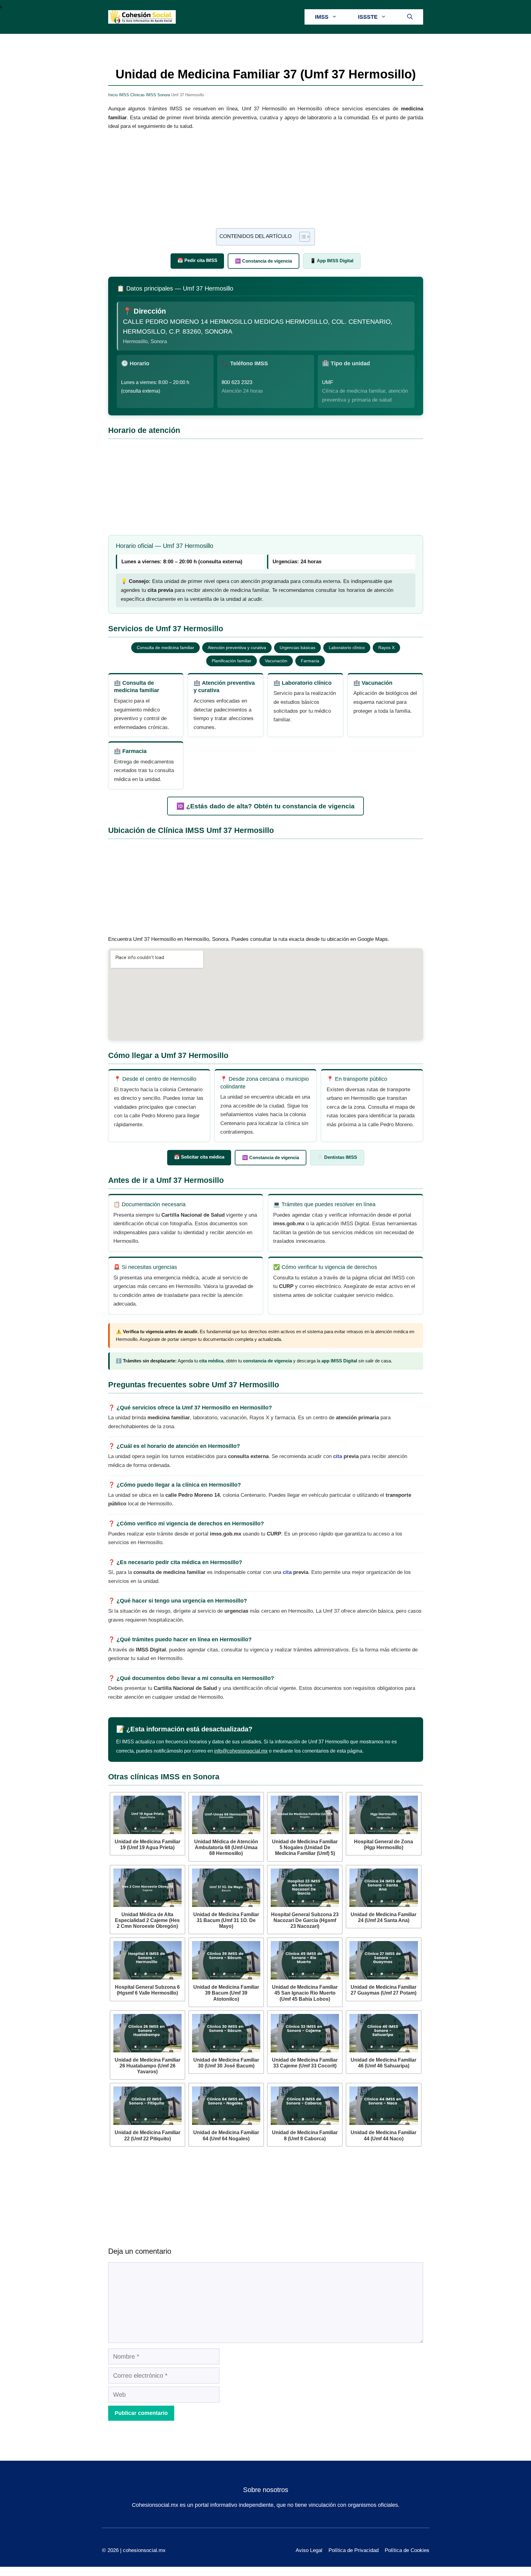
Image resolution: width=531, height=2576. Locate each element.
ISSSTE (368, 17)
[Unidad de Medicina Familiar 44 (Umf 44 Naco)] (383, 2106)
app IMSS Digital (339, 1361)
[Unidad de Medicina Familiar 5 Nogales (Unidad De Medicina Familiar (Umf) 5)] (305, 1815)
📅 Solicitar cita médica (199, 1157)
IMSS (322, 17)
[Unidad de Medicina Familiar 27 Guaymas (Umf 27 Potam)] (383, 1960)
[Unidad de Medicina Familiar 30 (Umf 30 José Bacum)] (226, 2033)
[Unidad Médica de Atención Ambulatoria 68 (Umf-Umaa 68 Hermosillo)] (226, 1815)
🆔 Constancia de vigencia (264, 261)
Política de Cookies (407, 2550)
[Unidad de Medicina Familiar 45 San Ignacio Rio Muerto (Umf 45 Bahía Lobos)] (305, 1960)
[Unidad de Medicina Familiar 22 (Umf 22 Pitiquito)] (147, 2106)
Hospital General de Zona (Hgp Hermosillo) (383, 1845)
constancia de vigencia (267, 1361)
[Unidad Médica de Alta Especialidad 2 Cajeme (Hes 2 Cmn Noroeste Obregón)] (147, 1888)
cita (338, 1456)
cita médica (211, 1361)
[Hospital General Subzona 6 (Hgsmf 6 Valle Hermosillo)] (147, 1960)
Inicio (113, 95)
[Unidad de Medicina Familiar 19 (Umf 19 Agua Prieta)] (147, 1815)
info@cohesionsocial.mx (241, 1751)
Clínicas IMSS (143, 95)
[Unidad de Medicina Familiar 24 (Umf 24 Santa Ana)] (383, 1888)
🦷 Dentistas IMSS (337, 1157)
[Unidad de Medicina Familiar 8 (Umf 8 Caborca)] (305, 2106)
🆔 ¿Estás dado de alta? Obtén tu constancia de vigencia (265, 806)
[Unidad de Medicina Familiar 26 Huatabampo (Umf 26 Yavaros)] (147, 2033)
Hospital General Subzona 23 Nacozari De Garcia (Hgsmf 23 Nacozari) (305, 1920)
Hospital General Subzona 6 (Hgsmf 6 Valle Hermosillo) (147, 1990)
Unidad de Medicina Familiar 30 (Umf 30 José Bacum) (226, 2063)
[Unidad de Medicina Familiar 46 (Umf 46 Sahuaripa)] (383, 2033)
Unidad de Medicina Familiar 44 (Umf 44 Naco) (383, 2135)
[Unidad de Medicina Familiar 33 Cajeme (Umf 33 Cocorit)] (305, 2033)
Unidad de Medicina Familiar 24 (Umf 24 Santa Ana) (383, 1917)
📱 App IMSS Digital (332, 261)
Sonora (164, 95)
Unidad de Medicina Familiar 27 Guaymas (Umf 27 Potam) (383, 1990)
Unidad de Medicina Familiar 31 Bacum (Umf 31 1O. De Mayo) (226, 1920)
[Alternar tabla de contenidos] (302, 237)
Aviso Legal (309, 2550)
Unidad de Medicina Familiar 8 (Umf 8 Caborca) (305, 2135)
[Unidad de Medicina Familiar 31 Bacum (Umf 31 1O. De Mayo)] (226, 1888)
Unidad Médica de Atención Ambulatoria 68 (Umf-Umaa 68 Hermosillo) (226, 1847)
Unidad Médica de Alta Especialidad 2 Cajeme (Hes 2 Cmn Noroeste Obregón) (147, 1920)
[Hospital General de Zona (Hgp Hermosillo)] (383, 1815)
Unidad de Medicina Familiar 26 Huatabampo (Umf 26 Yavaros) (147, 2066)
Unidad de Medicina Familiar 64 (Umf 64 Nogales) (226, 2135)
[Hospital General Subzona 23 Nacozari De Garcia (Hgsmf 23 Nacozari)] (305, 1888)
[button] (410, 17)
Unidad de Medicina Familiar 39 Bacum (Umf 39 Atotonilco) (226, 1993)
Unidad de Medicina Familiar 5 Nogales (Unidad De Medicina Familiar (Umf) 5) (305, 1847)
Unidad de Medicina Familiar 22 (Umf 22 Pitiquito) (147, 2135)
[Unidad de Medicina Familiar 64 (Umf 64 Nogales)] (226, 2106)
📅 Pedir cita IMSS (197, 260)
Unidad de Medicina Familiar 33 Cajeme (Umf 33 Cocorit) (305, 2063)
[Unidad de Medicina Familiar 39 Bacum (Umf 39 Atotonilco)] (226, 1960)
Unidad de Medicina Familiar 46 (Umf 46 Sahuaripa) (383, 2063)
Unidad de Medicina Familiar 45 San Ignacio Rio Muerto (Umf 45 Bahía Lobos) (305, 1993)
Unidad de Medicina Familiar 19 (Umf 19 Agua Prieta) (147, 1845)
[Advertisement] (266, 183)
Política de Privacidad (354, 2550)
